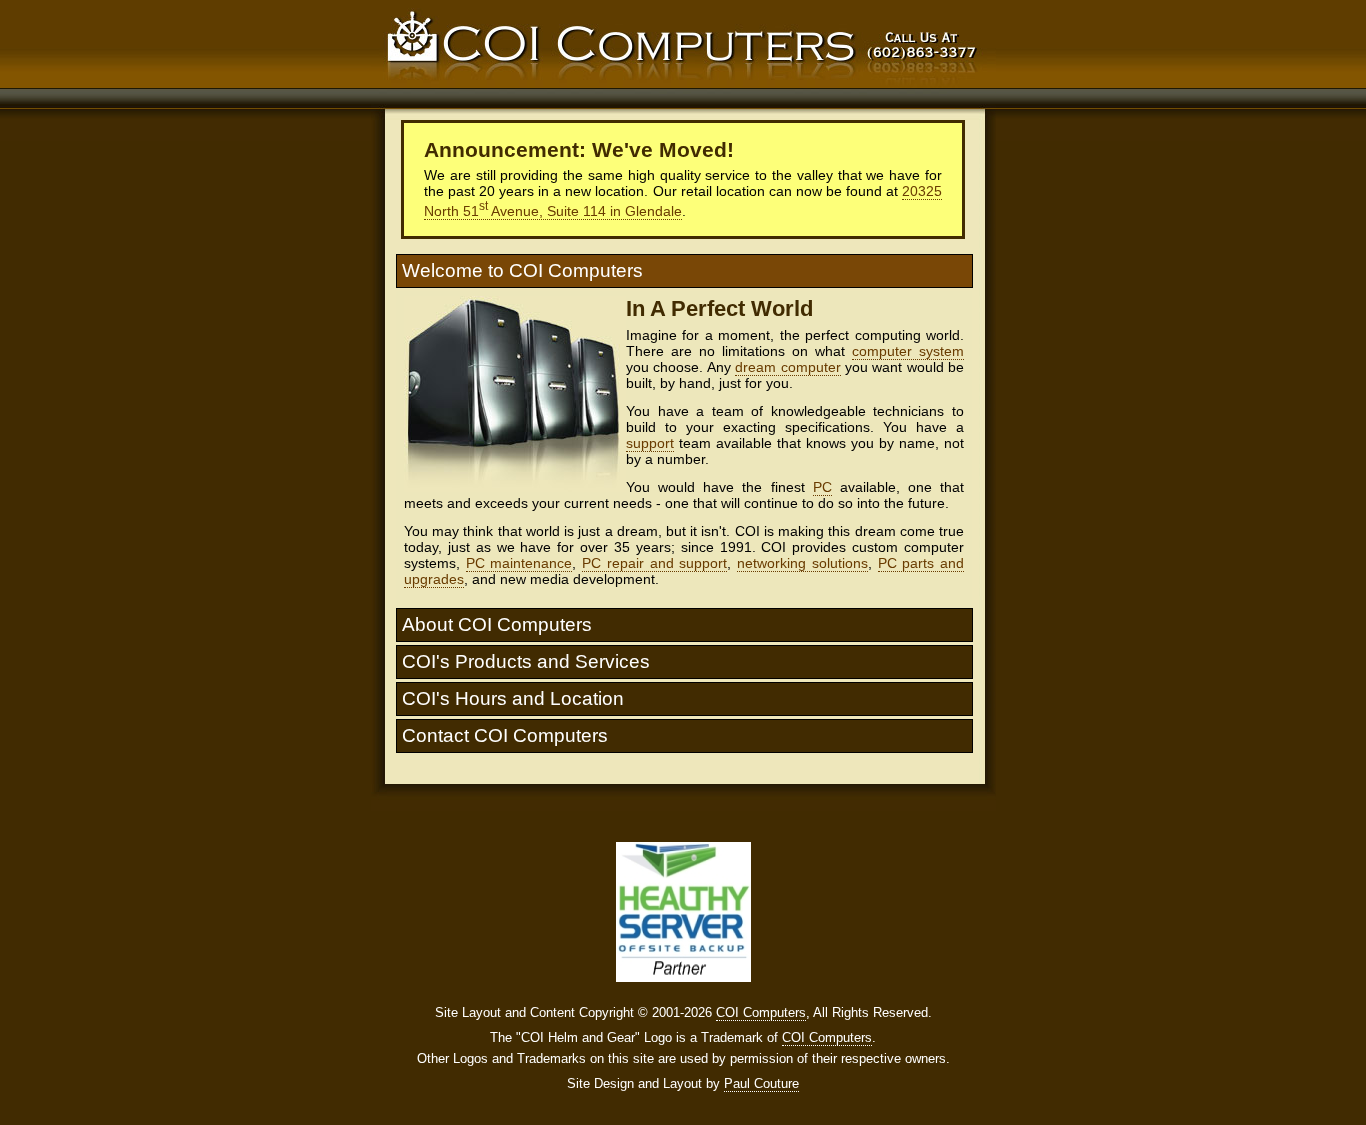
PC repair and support (654, 563)
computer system (908, 351)
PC (822, 487)
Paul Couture (761, 1083)
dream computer (787, 367)
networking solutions (802, 563)
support (650, 443)
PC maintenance (519, 563)
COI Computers (761, 1012)
